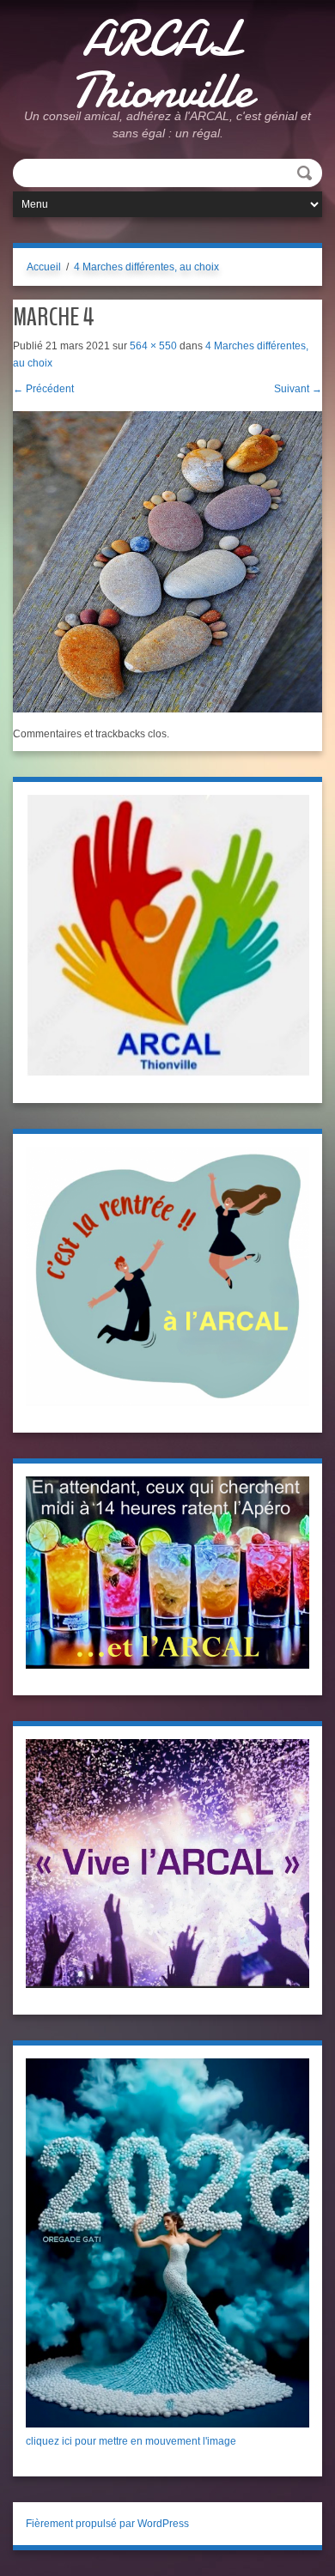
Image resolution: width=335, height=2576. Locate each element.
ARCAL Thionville (161, 64)
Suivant (298, 389)
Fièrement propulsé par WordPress (107, 2524)
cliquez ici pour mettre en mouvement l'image (131, 2441)
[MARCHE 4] (167, 561)
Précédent (43, 389)
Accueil (44, 267)
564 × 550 (153, 346)
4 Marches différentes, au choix (146, 267)
